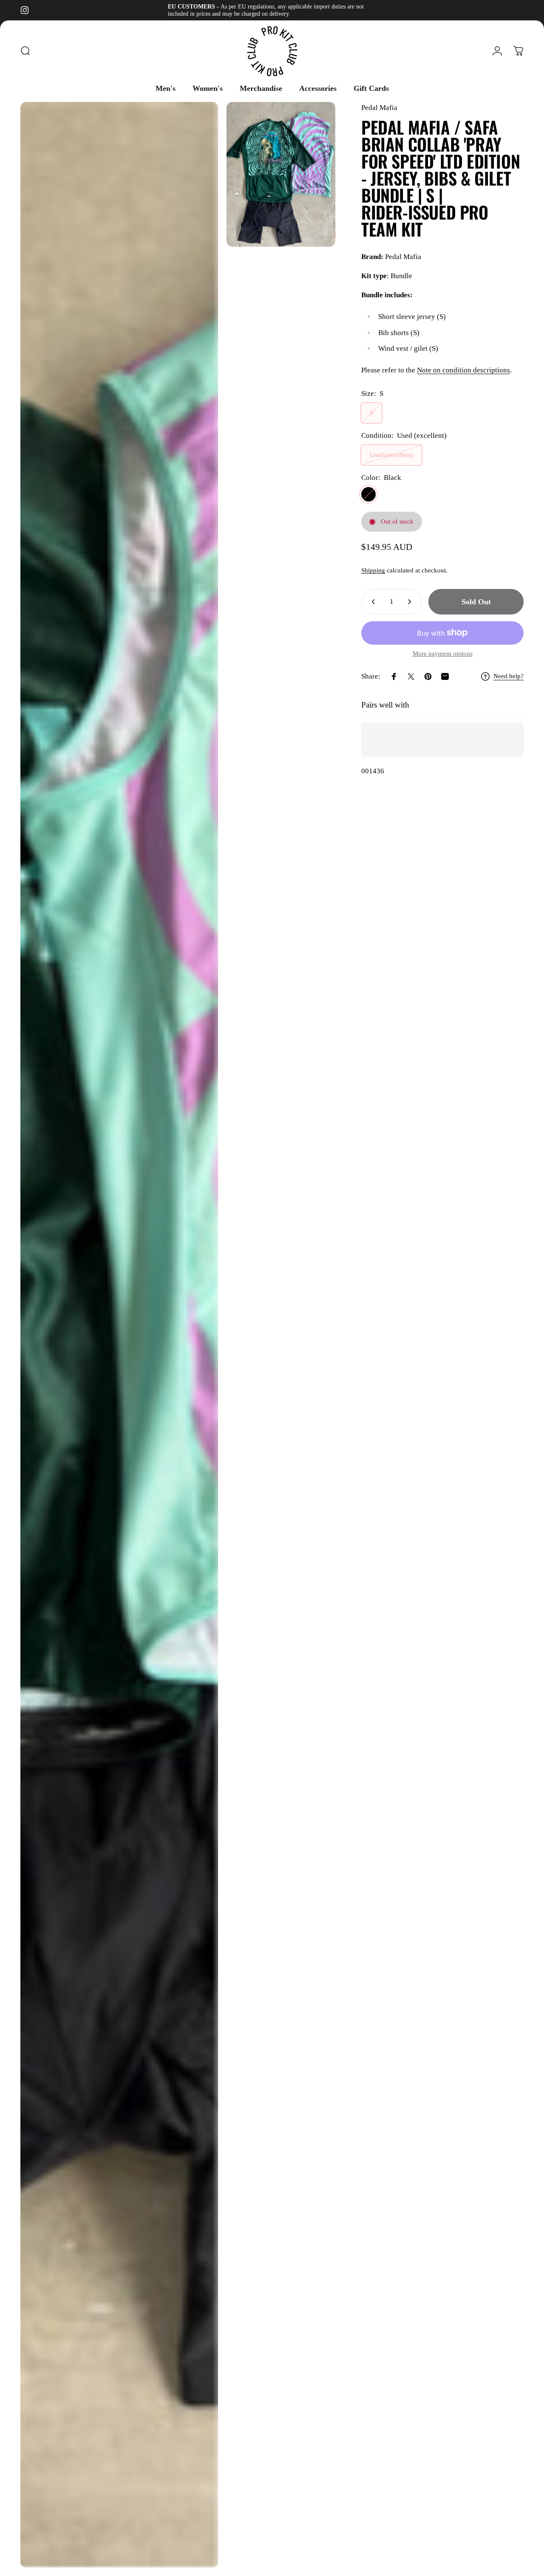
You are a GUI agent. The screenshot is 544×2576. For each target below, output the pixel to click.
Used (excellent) (391, 455)
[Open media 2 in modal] (281, 174)
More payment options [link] (443, 654)
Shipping (373, 570)
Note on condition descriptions (463, 370)
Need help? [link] (509, 676)
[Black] (368, 494)
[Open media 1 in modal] (119, 1335)
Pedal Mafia (379, 108)
